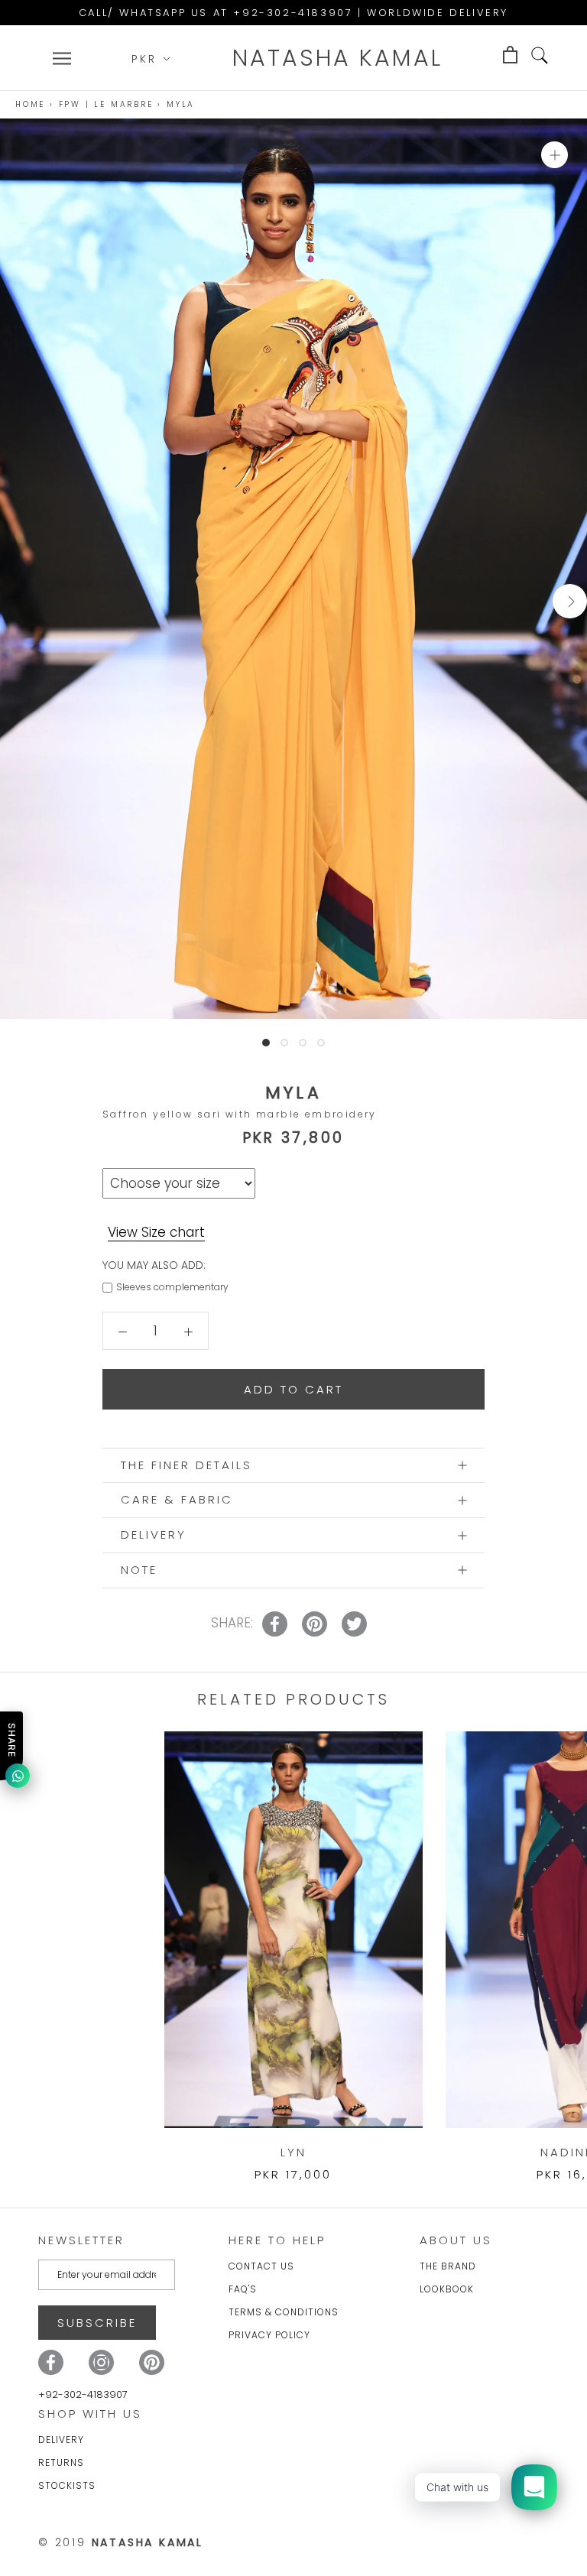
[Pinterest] (152, 2362)
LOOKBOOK (447, 2289)
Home (30, 104)
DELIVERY (154, 1535)
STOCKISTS (67, 2485)
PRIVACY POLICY (269, 2335)
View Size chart (156, 1232)
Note (139, 1570)
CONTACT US (261, 2266)
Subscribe (97, 2323)
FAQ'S (243, 2289)
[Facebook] (51, 2362)
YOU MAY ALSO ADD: (154, 1265)
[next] (570, 601)
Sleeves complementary (172, 1287)
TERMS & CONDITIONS (284, 2312)
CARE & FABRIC (177, 1499)
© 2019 (121, 2542)
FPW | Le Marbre (106, 104)
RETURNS (61, 2462)
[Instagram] (101, 2362)
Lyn (293, 2152)
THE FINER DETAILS (186, 1465)
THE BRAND (448, 2266)
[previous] (17, 601)
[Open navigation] (62, 58)
